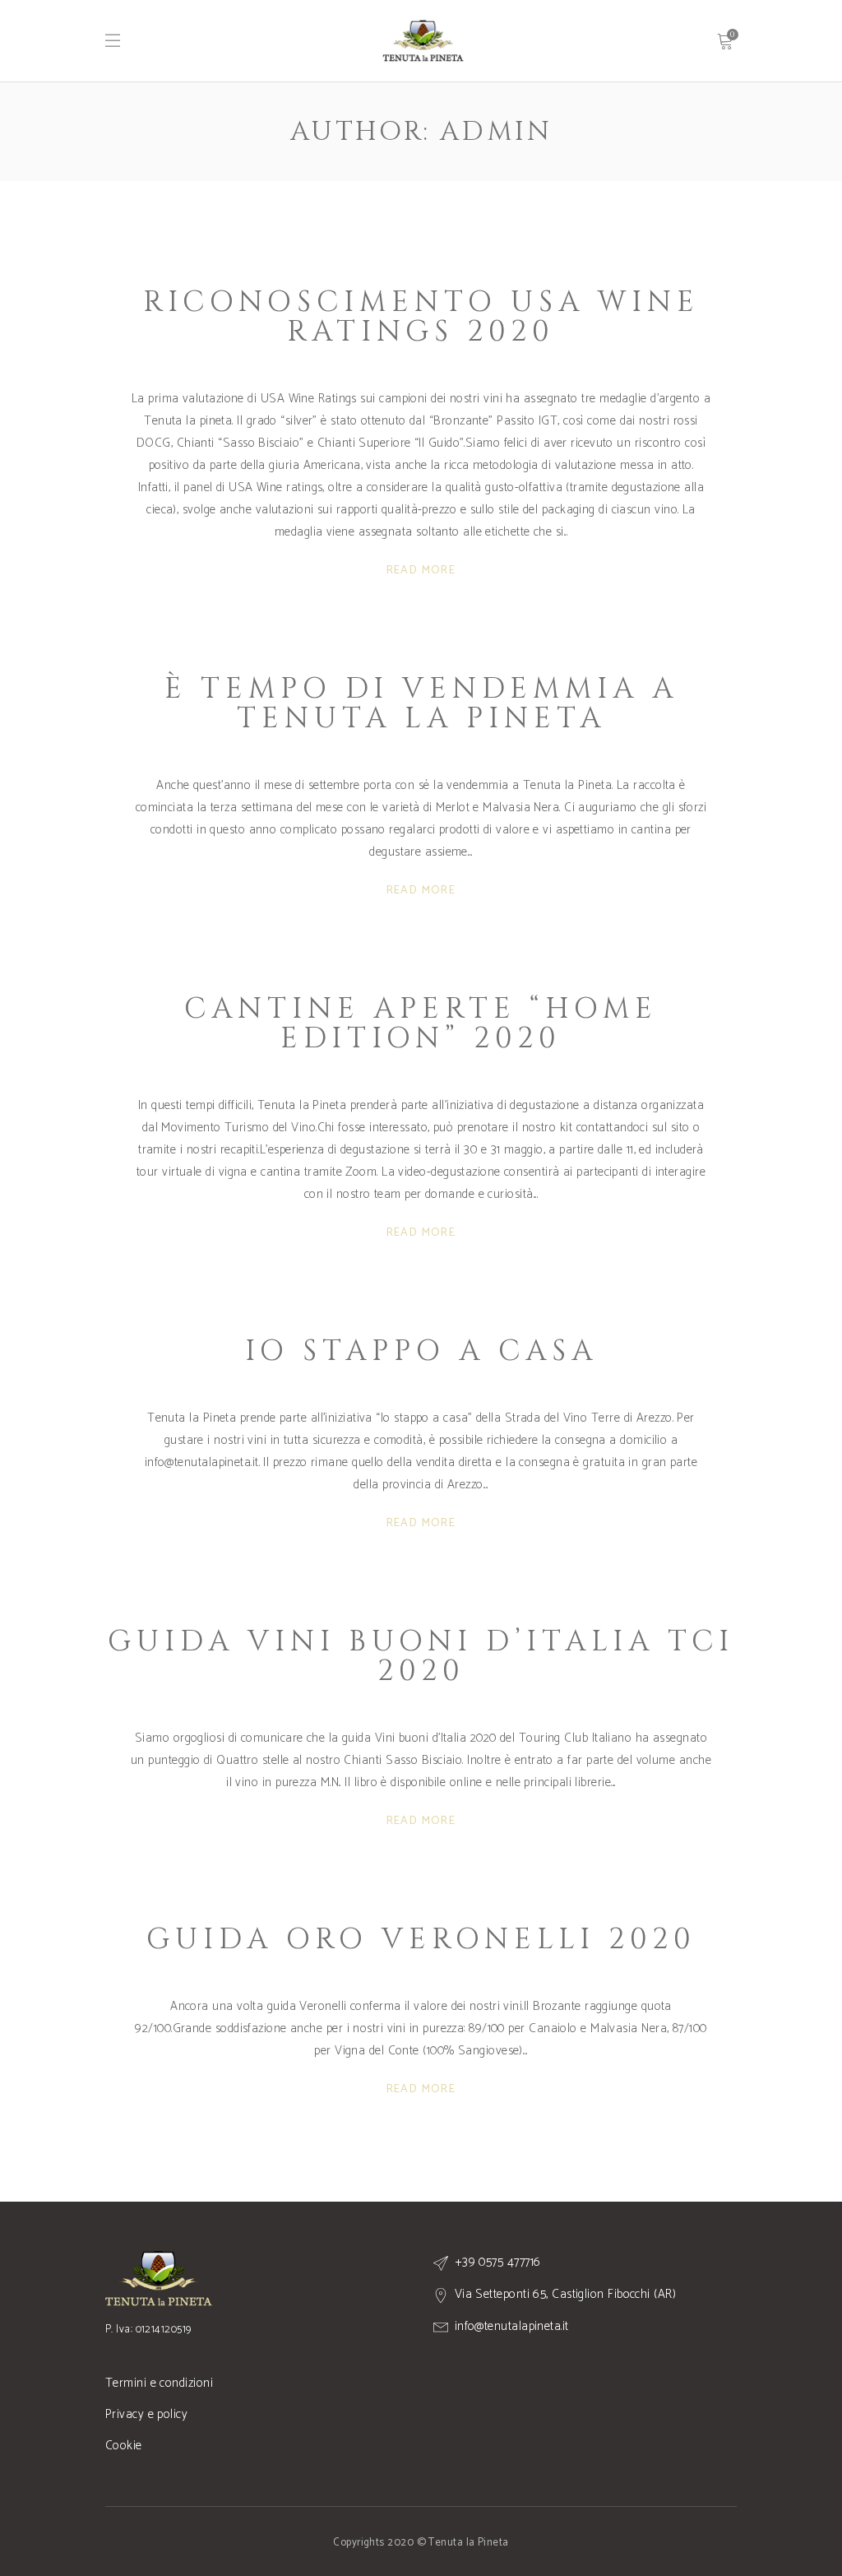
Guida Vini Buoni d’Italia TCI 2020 (421, 1657)
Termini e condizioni (159, 2383)
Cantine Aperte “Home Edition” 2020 (421, 1024)
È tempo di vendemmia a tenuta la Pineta (421, 704)
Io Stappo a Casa (421, 1351)
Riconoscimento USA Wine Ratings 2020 (421, 317)
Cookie (124, 2446)
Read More (421, 571)
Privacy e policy (146, 2414)
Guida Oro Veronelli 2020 (421, 1940)
